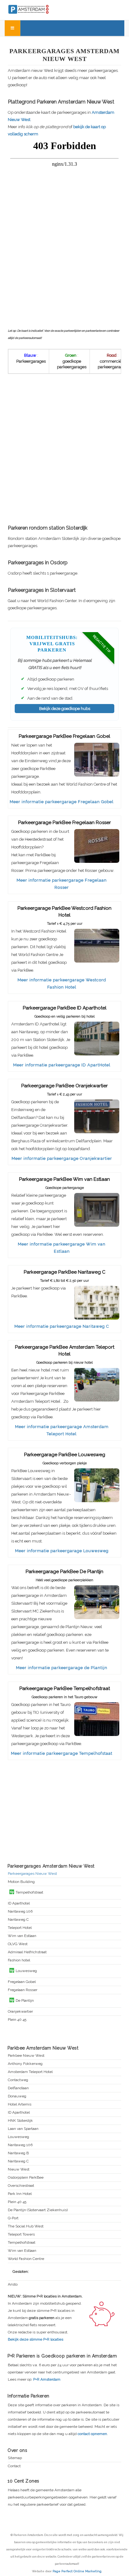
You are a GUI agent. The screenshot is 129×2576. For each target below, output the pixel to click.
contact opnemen (92, 2434)
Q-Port (13, 2218)
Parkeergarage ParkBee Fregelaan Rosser (64, 823)
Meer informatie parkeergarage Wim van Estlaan (62, 1248)
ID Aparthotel (19, 1903)
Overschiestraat (21, 2186)
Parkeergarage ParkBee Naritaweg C (65, 1272)
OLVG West (18, 1944)
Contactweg (18, 2080)
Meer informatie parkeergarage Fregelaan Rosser (62, 884)
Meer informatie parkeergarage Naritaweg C (62, 1326)
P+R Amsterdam (47, 2379)
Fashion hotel (19, 1960)
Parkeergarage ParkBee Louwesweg (65, 1455)
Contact (14, 2466)
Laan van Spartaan (23, 2129)
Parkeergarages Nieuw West (32, 1874)
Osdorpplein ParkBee (26, 2178)
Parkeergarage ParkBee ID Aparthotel (65, 1008)
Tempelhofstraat (22, 2243)
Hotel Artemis (20, 2104)
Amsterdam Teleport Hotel (30, 2072)
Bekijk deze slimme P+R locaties (36, 2339)
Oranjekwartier (20, 2012)
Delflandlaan (18, 2088)
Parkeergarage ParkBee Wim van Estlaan (64, 1179)
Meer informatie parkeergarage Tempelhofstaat (62, 1753)
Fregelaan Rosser (23, 1990)
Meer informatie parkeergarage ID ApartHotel (62, 1065)
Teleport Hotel (20, 1928)
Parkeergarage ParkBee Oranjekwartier (64, 1086)
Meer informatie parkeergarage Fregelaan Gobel (62, 802)
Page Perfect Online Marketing (77, 2571)
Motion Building (21, 1882)
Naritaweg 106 (20, 1912)
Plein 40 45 (17, 2020)
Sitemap (15, 2458)
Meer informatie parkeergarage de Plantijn (62, 1668)
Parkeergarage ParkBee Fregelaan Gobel (64, 736)
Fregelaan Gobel (22, 1982)
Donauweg (17, 2096)
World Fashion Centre (26, 2259)
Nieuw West (19, 2169)
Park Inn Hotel (20, 2194)
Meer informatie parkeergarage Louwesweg (62, 1551)
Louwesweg (18, 2137)
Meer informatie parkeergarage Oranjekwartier (62, 1158)
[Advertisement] (64, 450)
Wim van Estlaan (22, 1936)
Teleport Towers (21, 2234)
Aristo (13, 2284)
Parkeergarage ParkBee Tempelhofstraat (65, 1688)
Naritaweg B (18, 2153)
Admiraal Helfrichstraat (27, 1952)
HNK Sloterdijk (20, 2121)
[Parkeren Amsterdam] (41, 9)
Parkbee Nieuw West (26, 2056)
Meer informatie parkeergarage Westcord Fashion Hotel (62, 984)
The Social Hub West (26, 2226)
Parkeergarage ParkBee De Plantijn (64, 1572)
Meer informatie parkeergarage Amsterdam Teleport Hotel (62, 1430)
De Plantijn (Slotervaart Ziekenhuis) (38, 2210)
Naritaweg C (18, 1920)
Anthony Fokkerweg (25, 2064)
